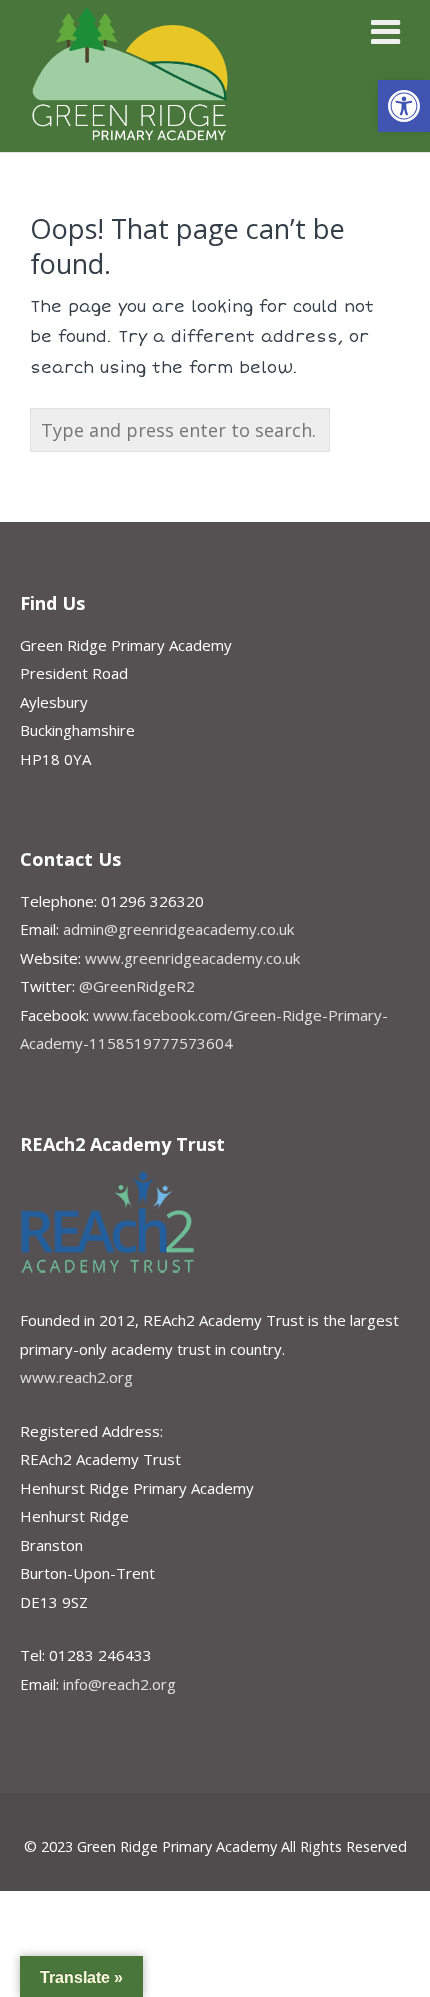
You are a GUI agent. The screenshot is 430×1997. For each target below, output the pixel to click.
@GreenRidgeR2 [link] (137, 986)
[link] (404, 106)
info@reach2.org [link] (119, 1684)
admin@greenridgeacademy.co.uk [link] (178, 929)
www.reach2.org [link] (76, 1377)
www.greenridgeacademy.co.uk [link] (192, 958)
